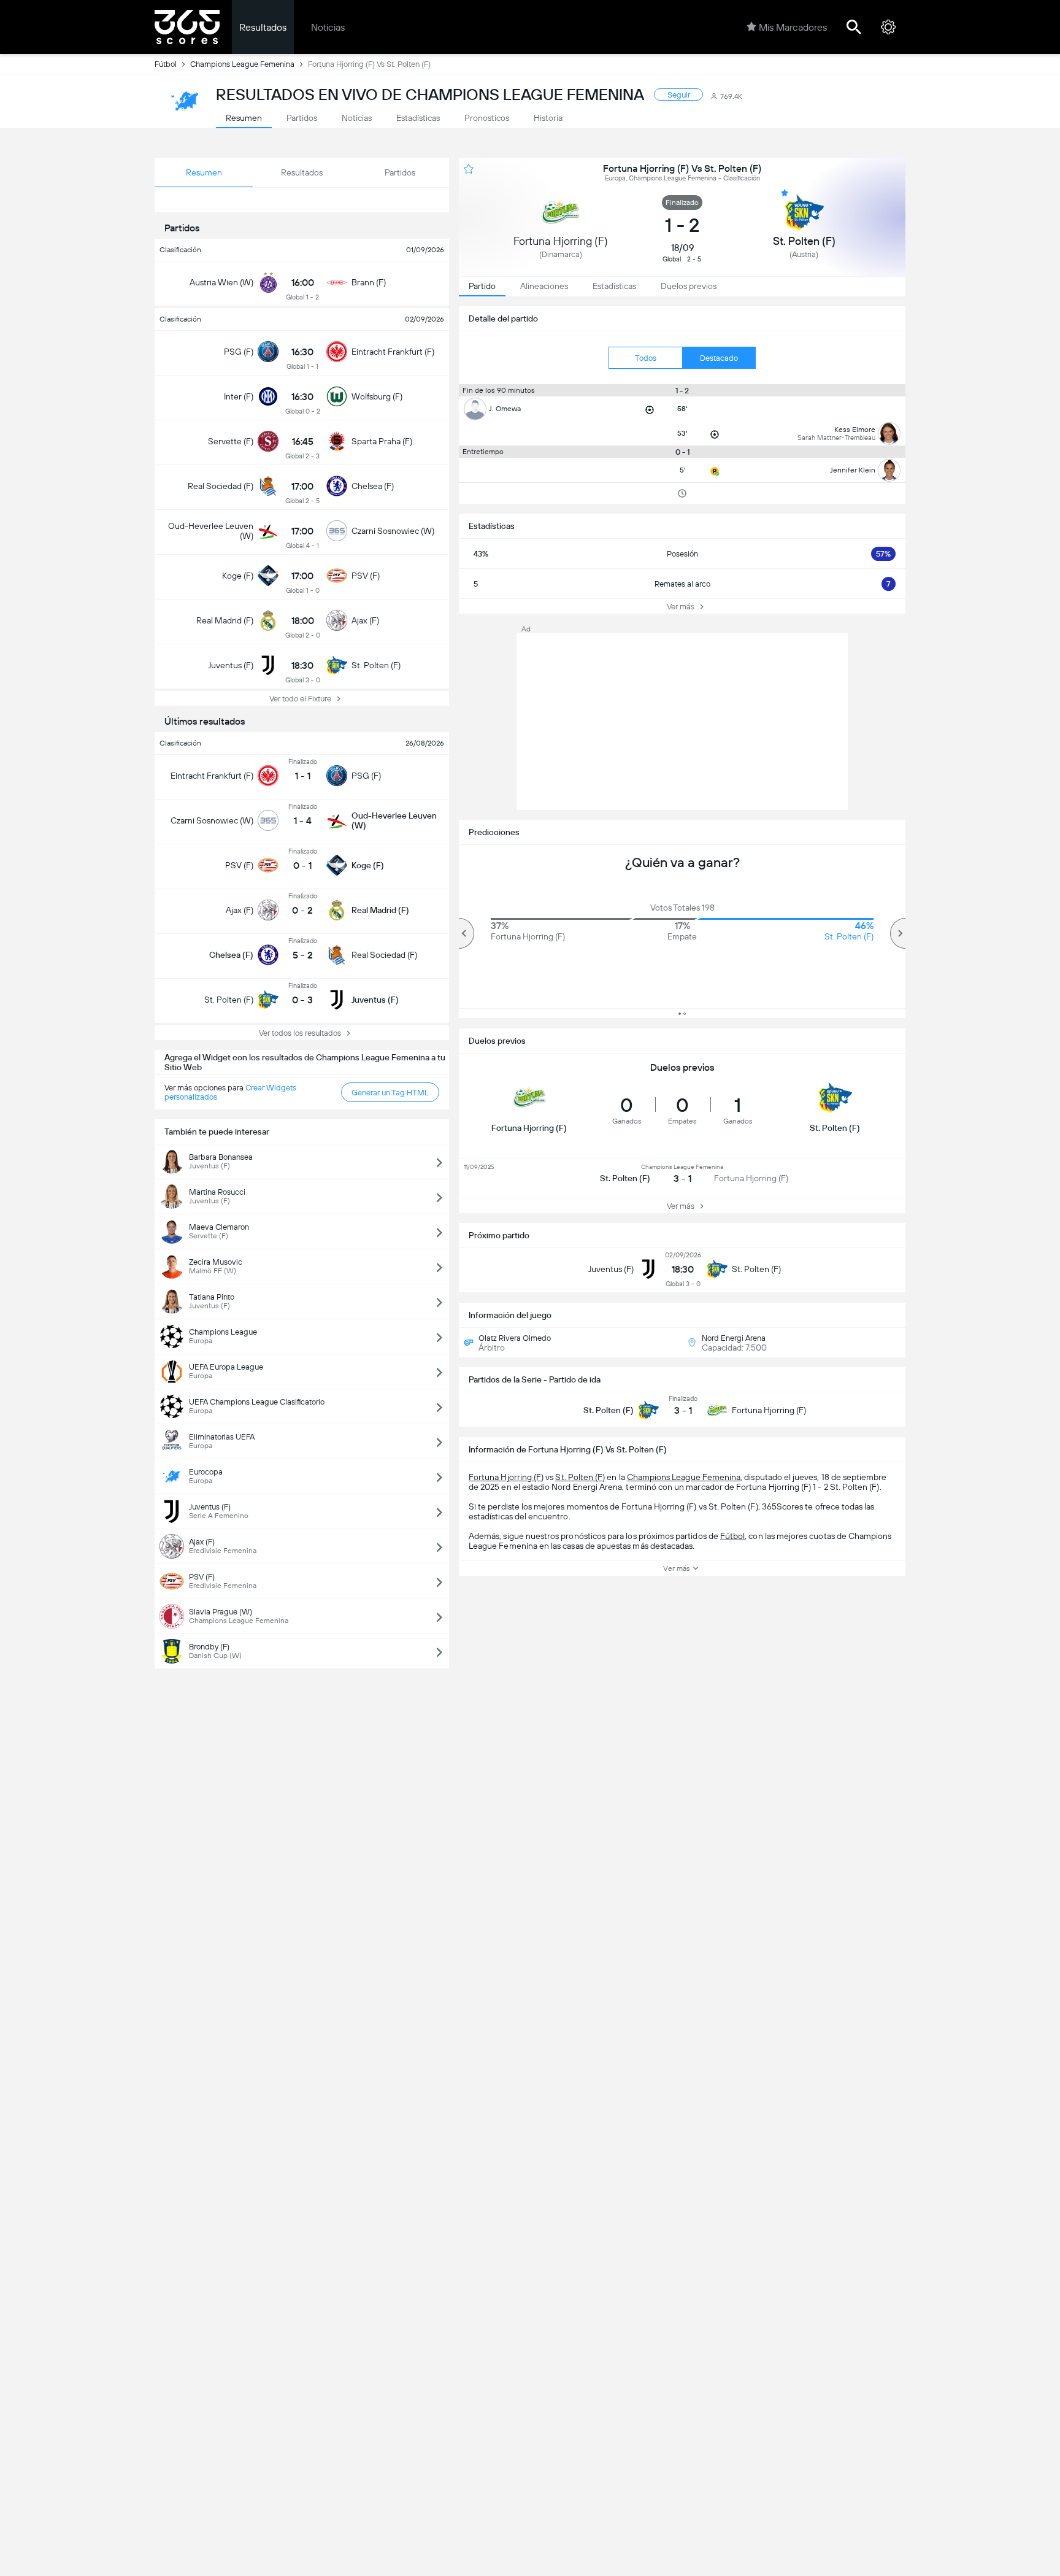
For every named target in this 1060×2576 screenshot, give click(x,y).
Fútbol (166, 64)
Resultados (263, 27)
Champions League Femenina (242, 64)
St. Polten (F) (580, 1477)
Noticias (328, 27)
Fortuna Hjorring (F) (506, 1477)
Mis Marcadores (793, 27)
